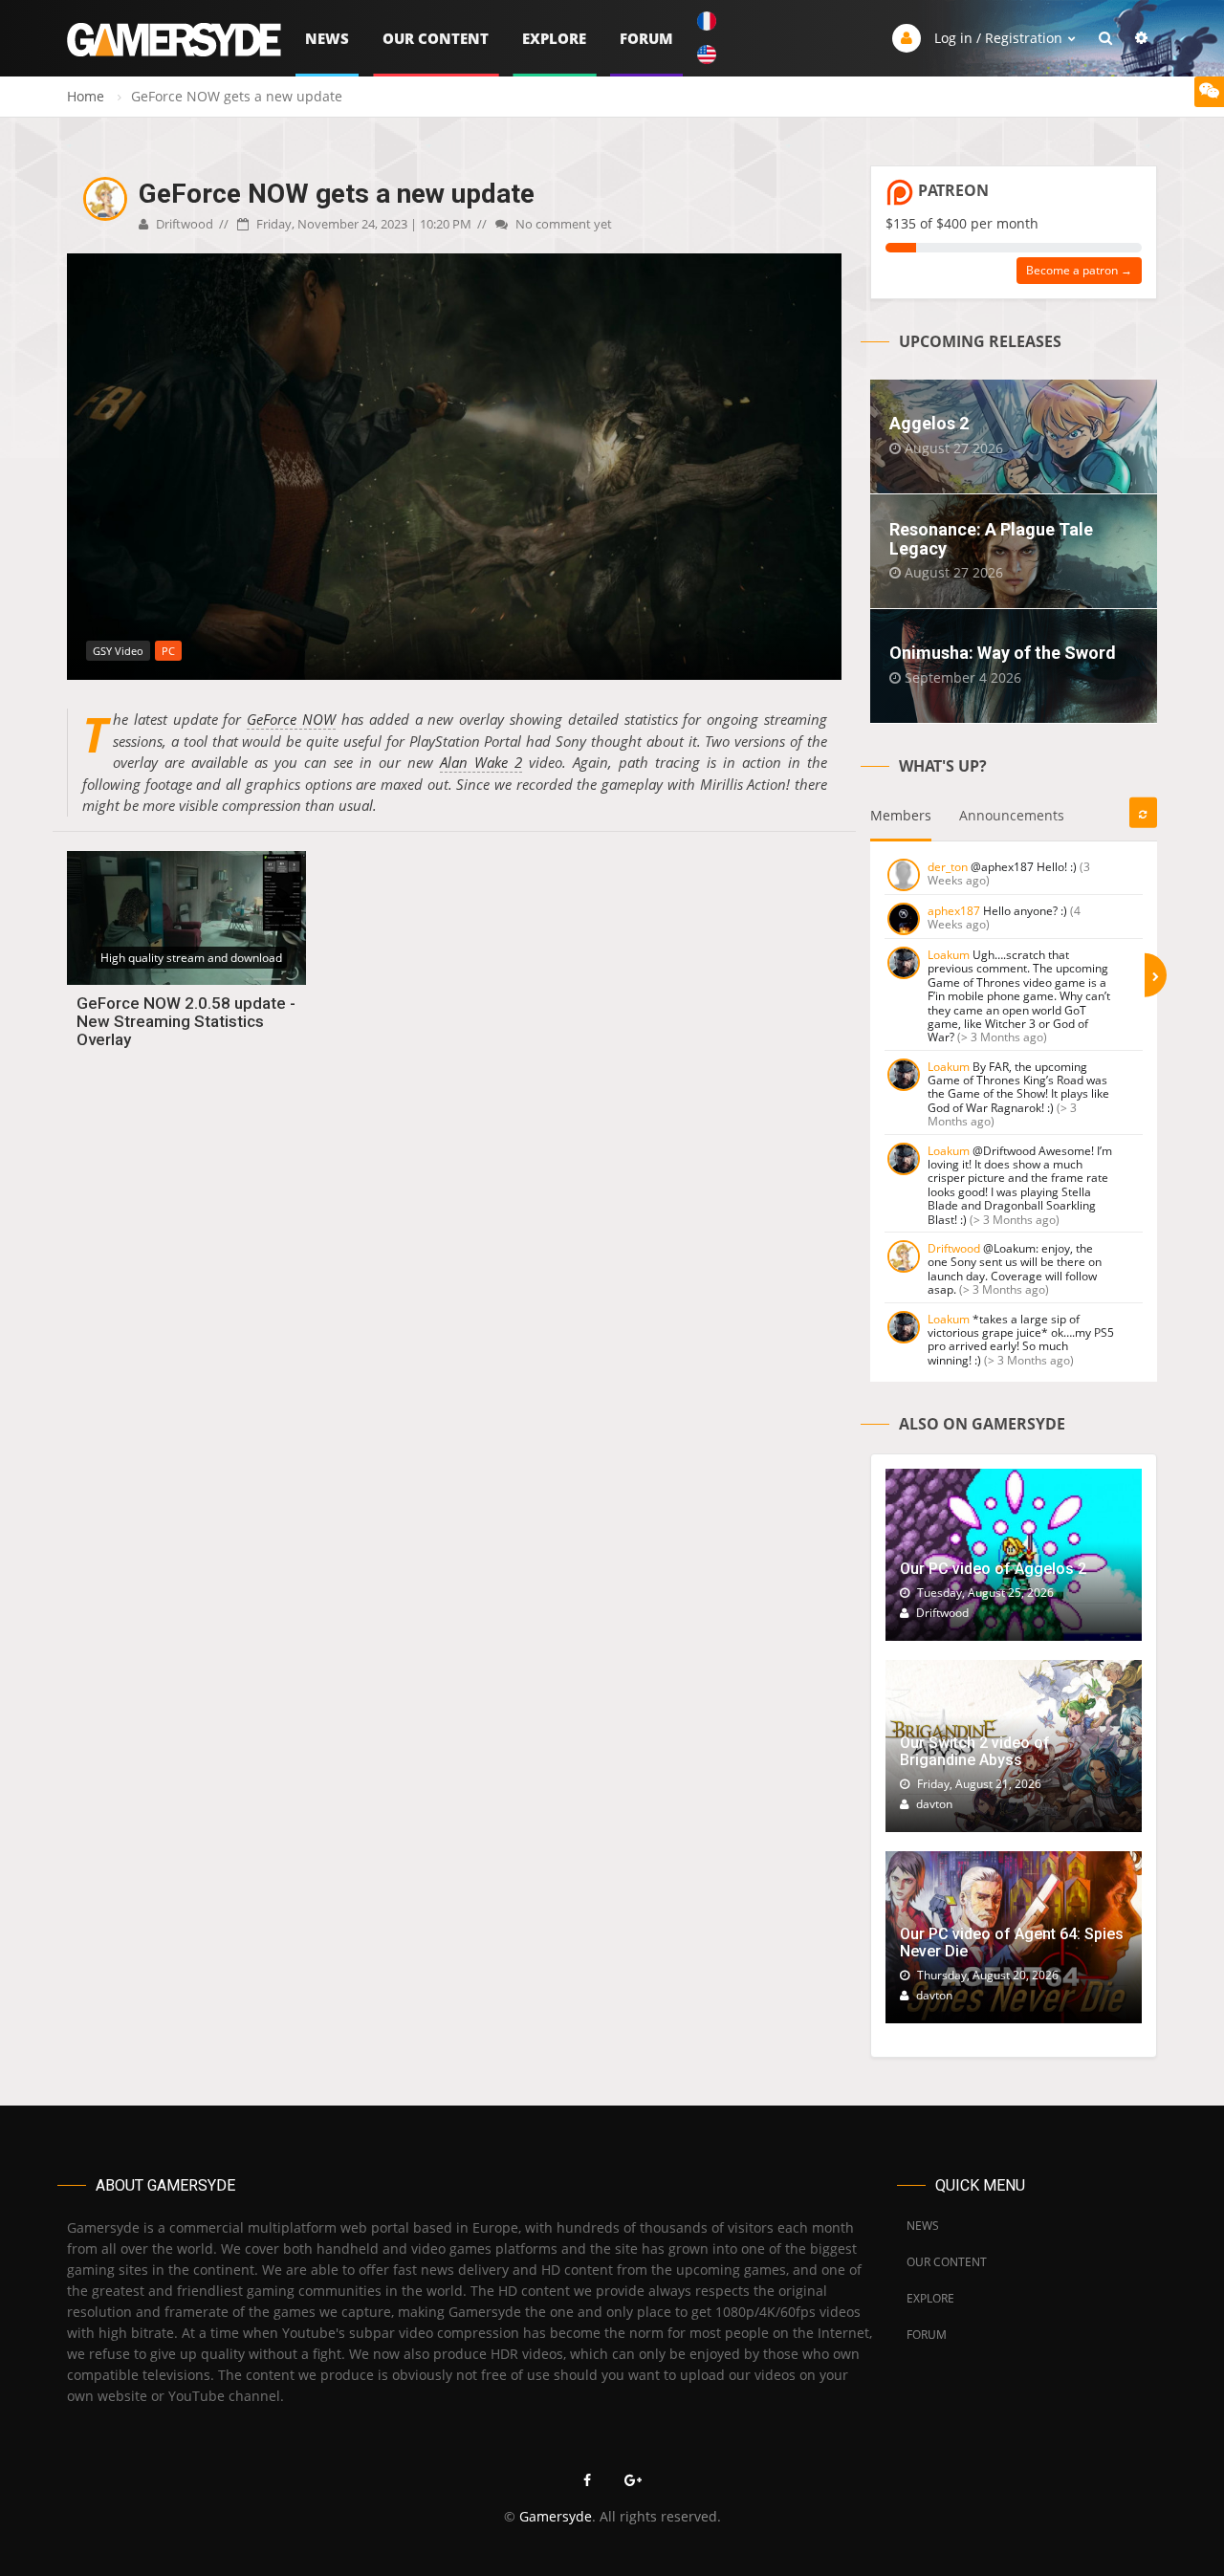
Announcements (1012, 815)
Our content (436, 38)
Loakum (949, 955)
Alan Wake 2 (481, 762)
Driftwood (183, 224)
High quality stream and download (191, 958)
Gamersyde (556, 2516)
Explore (554, 38)
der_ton (948, 867)
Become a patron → (1079, 270)
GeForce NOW (291, 719)
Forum (646, 38)
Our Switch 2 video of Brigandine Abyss (975, 1751)
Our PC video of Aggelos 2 (993, 1569)
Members (901, 815)
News (327, 38)
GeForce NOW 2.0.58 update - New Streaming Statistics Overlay (186, 1021)
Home (86, 96)
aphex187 (954, 911)
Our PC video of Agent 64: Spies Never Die (1012, 1943)
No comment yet (562, 224)
